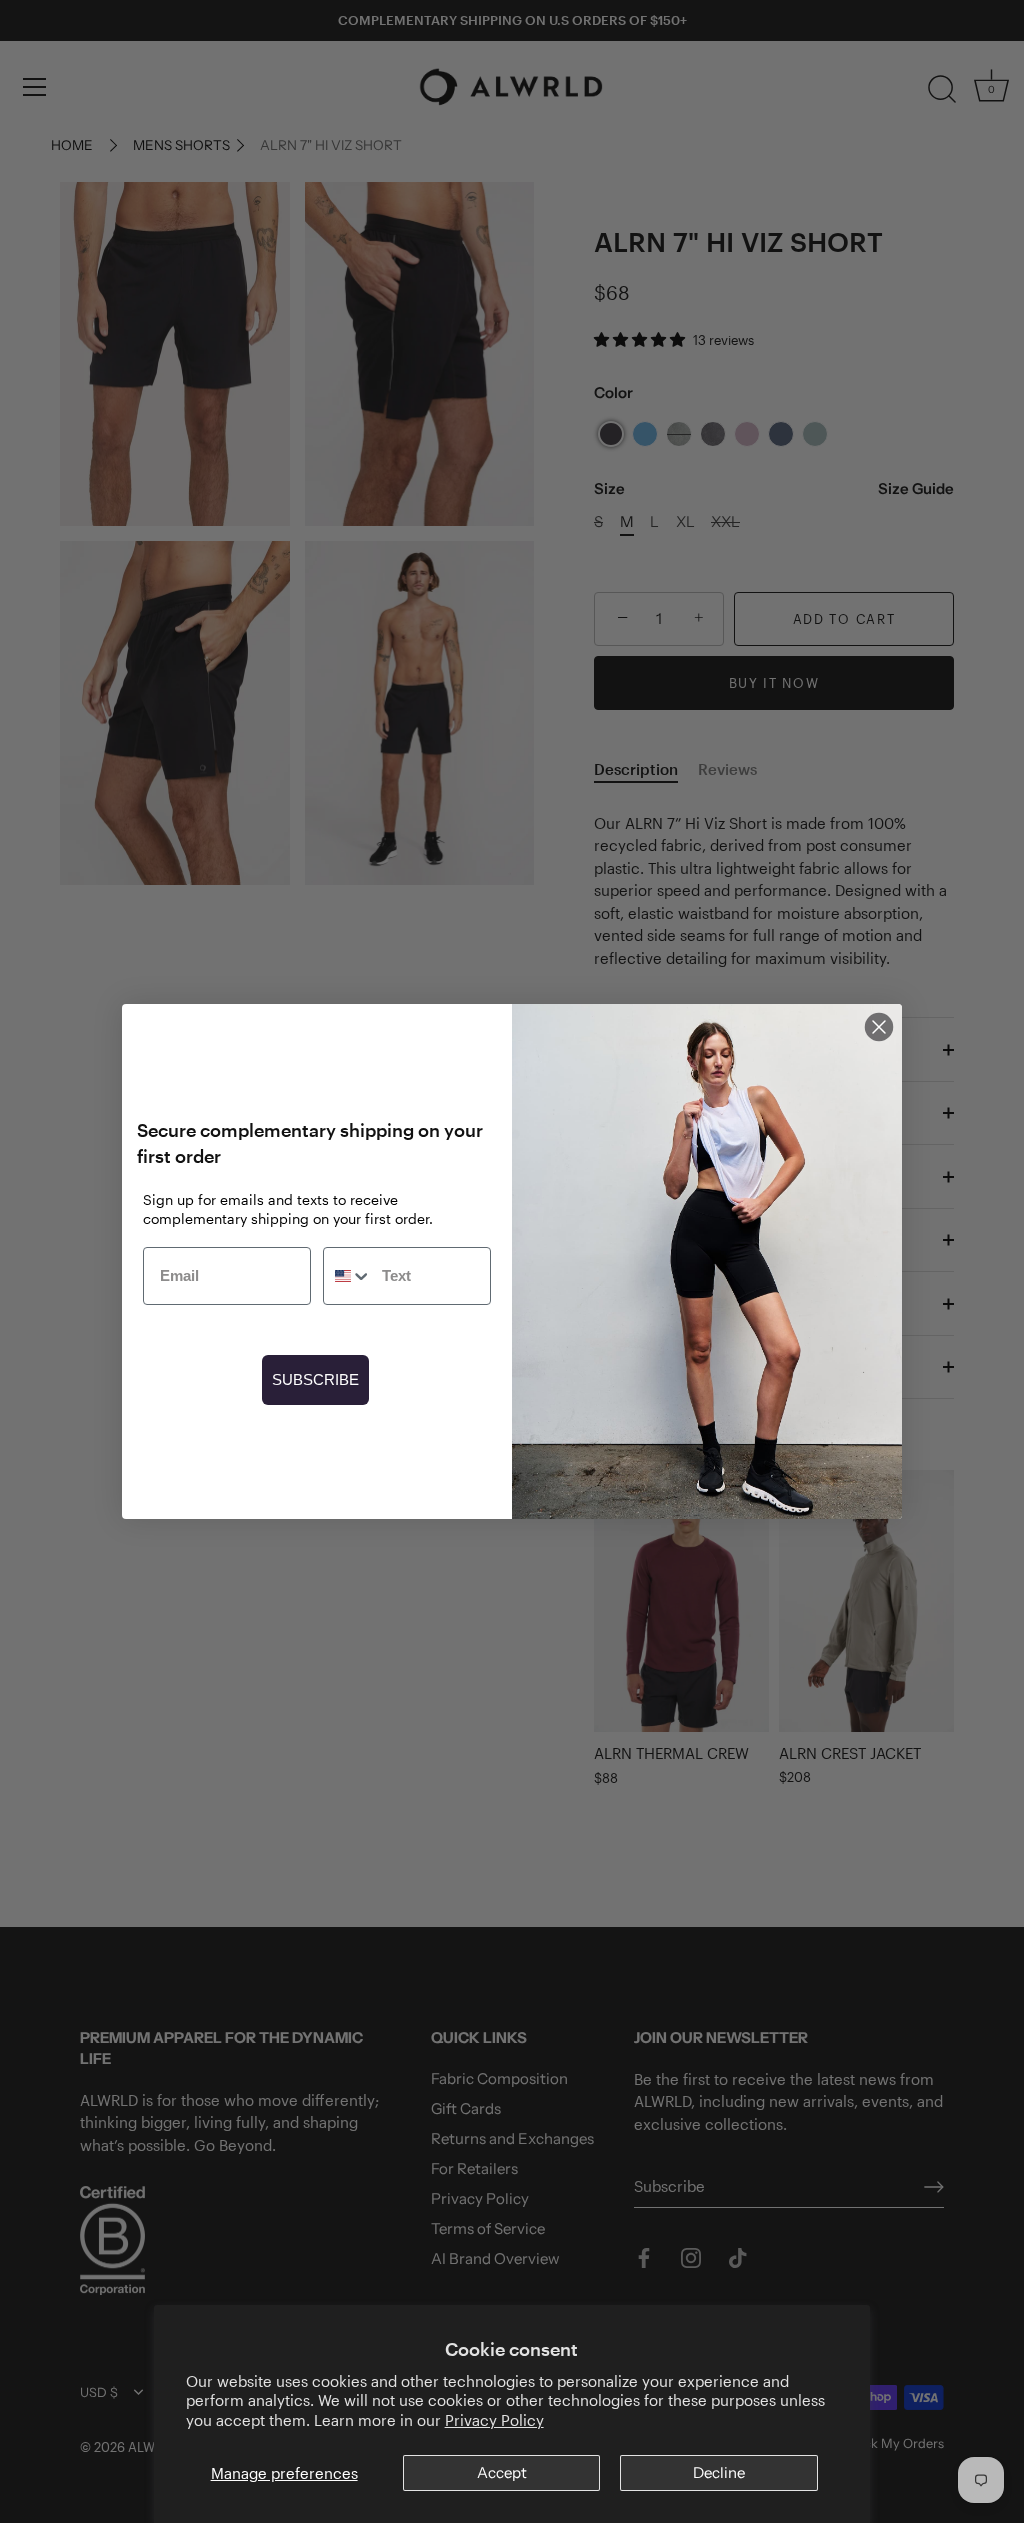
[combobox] (348, 1276)
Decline (719, 2472)
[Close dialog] (879, 1027)
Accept (502, 2472)
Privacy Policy (494, 2420)
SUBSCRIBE (315, 1379)
